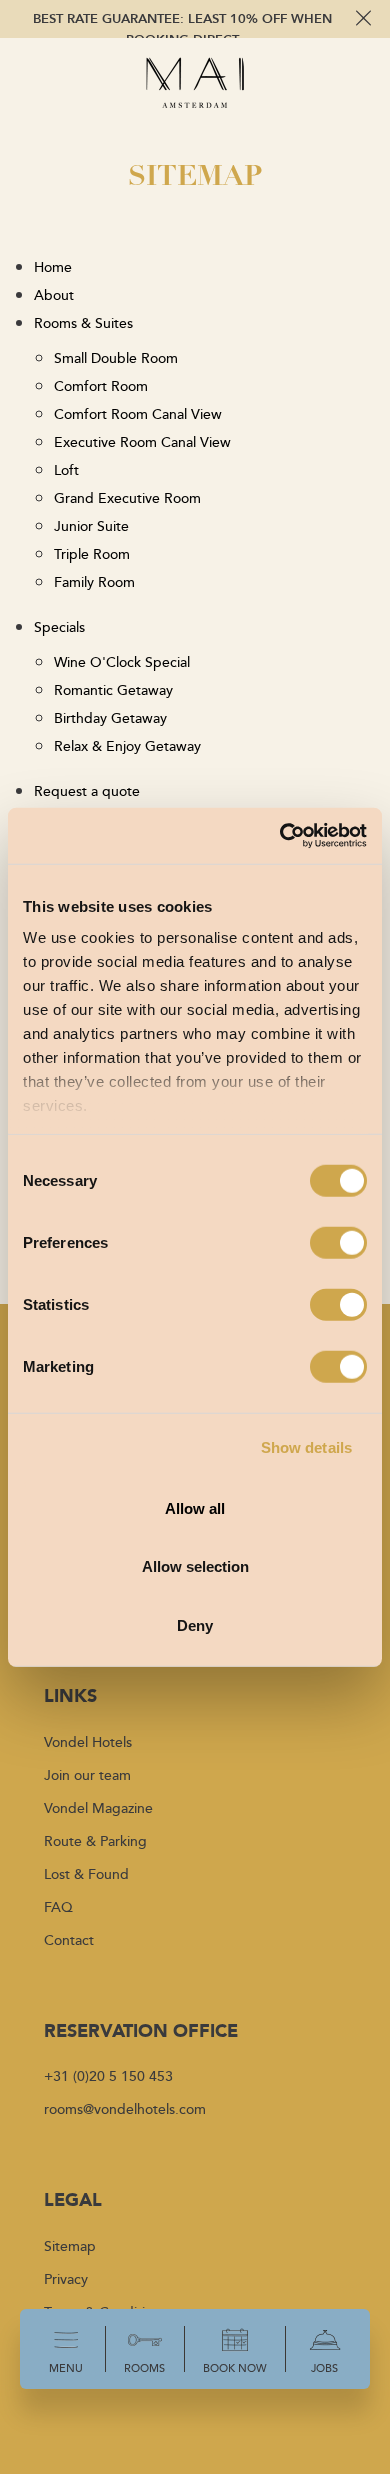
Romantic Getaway (113, 689)
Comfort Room (101, 385)
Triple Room (92, 553)
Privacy (66, 2278)
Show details (306, 1447)
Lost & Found (86, 1873)
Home (53, 266)
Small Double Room (116, 357)
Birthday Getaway (110, 717)
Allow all (195, 1507)
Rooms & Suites (83, 322)
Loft (66, 469)
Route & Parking (95, 1840)
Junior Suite (91, 525)
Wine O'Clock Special (122, 661)
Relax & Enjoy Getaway (127, 745)
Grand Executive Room (127, 497)
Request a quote (87, 790)
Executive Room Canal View (142, 441)
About (54, 294)
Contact (69, 1939)
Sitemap (70, 2245)
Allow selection (195, 1566)
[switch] (338, 1242)
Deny (195, 1624)
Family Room (94, 581)
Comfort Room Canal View (138, 413)
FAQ (58, 1906)
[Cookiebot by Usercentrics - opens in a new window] (280, 836)
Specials (59, 626)
